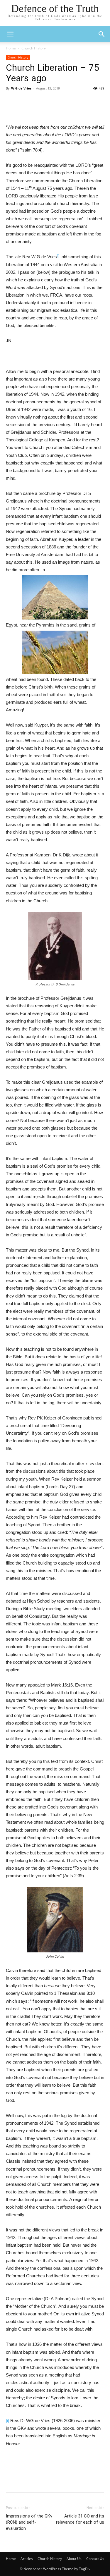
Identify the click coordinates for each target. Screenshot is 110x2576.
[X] (71, 110)
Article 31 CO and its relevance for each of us (80, 2519)
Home (11, 48)
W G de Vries (21, 88)
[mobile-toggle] (10, 34)
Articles (27, 2559)
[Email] (44, 110)
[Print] (30, 110)
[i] (7, 2421)
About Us (74, 2559)
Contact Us (95, 2559)
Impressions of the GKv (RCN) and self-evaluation (29, 2522)
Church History (34, 48)
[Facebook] (57, 110)
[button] (102, 34)
